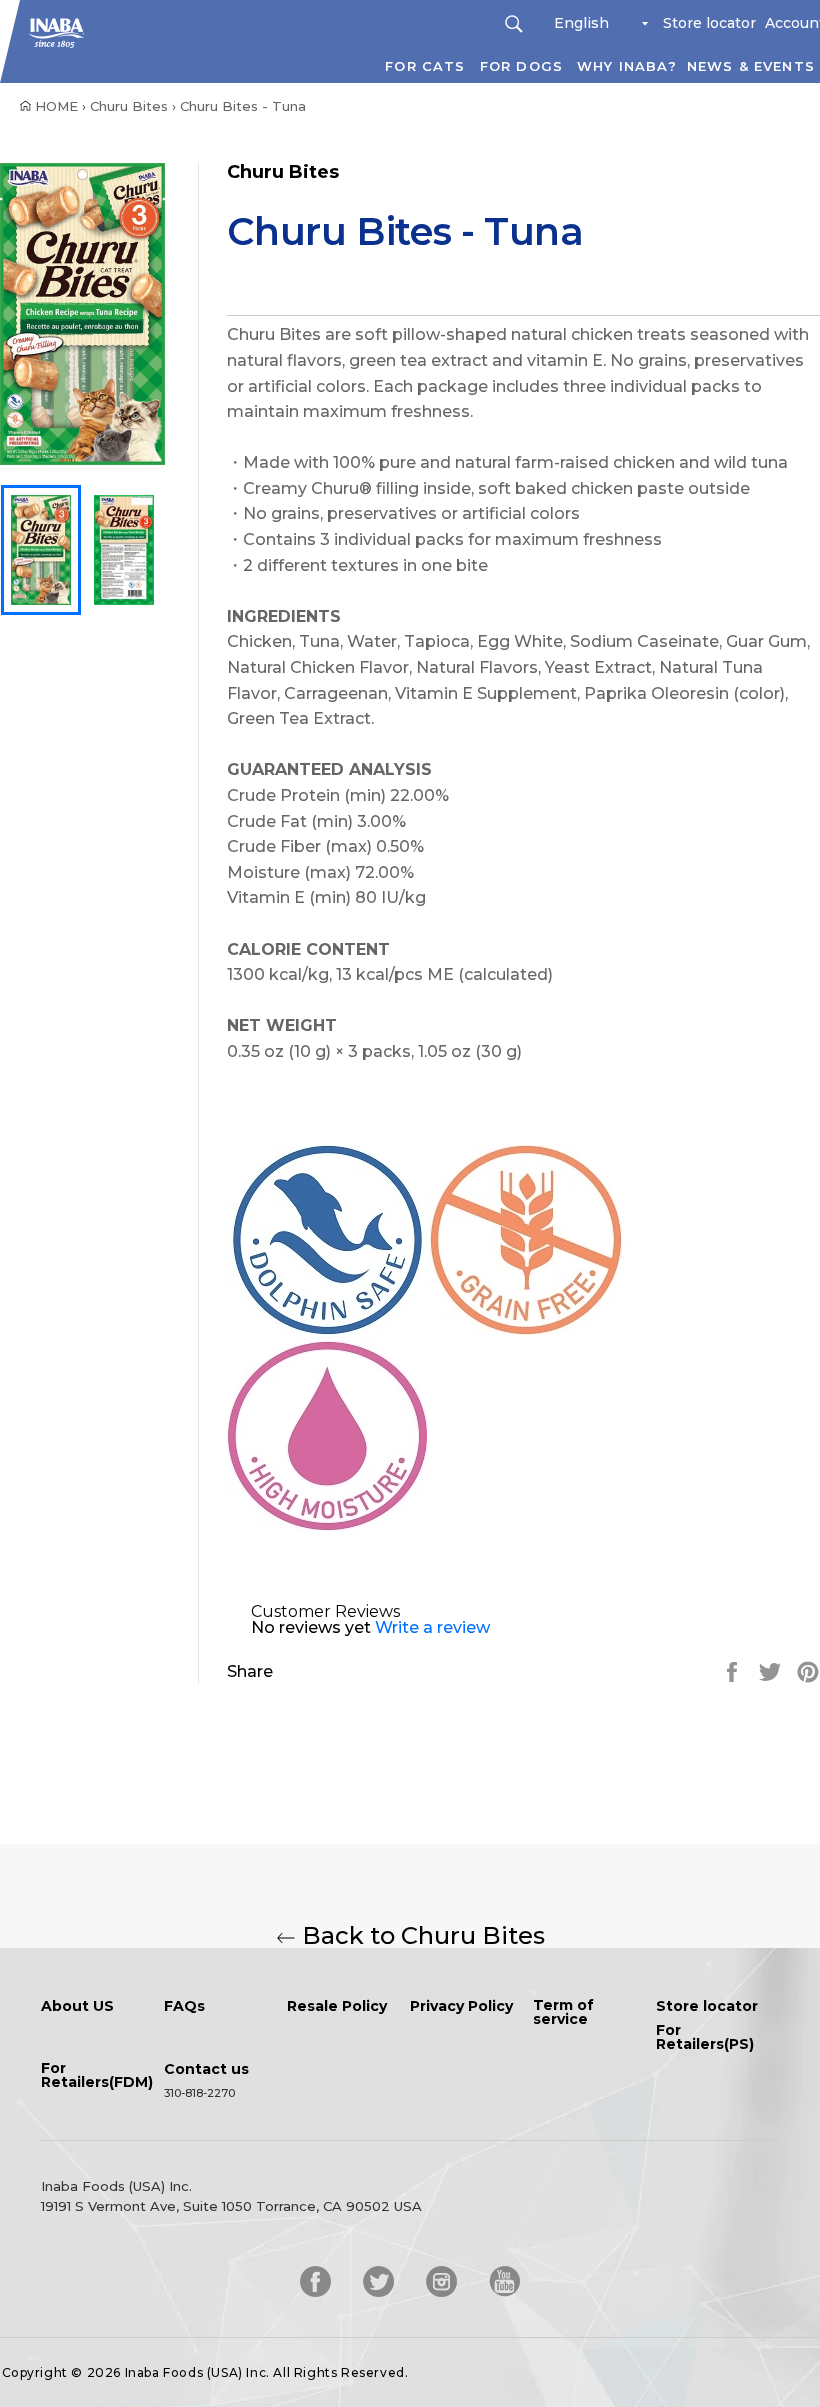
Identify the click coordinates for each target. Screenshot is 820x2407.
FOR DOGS (521, 66)
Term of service (563, 2013)
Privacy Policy (461, 2007)
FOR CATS (425, 66)
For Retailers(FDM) (97, 2076)
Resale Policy (337, 2007)
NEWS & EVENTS (751, 66)
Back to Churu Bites (420, 1936)
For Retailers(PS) (705, 2038)
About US (77, 2007)
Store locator (709, 23)
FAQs (184, 2007)
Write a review (432, 1627)
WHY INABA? (627, 66)
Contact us (206, 2070)
